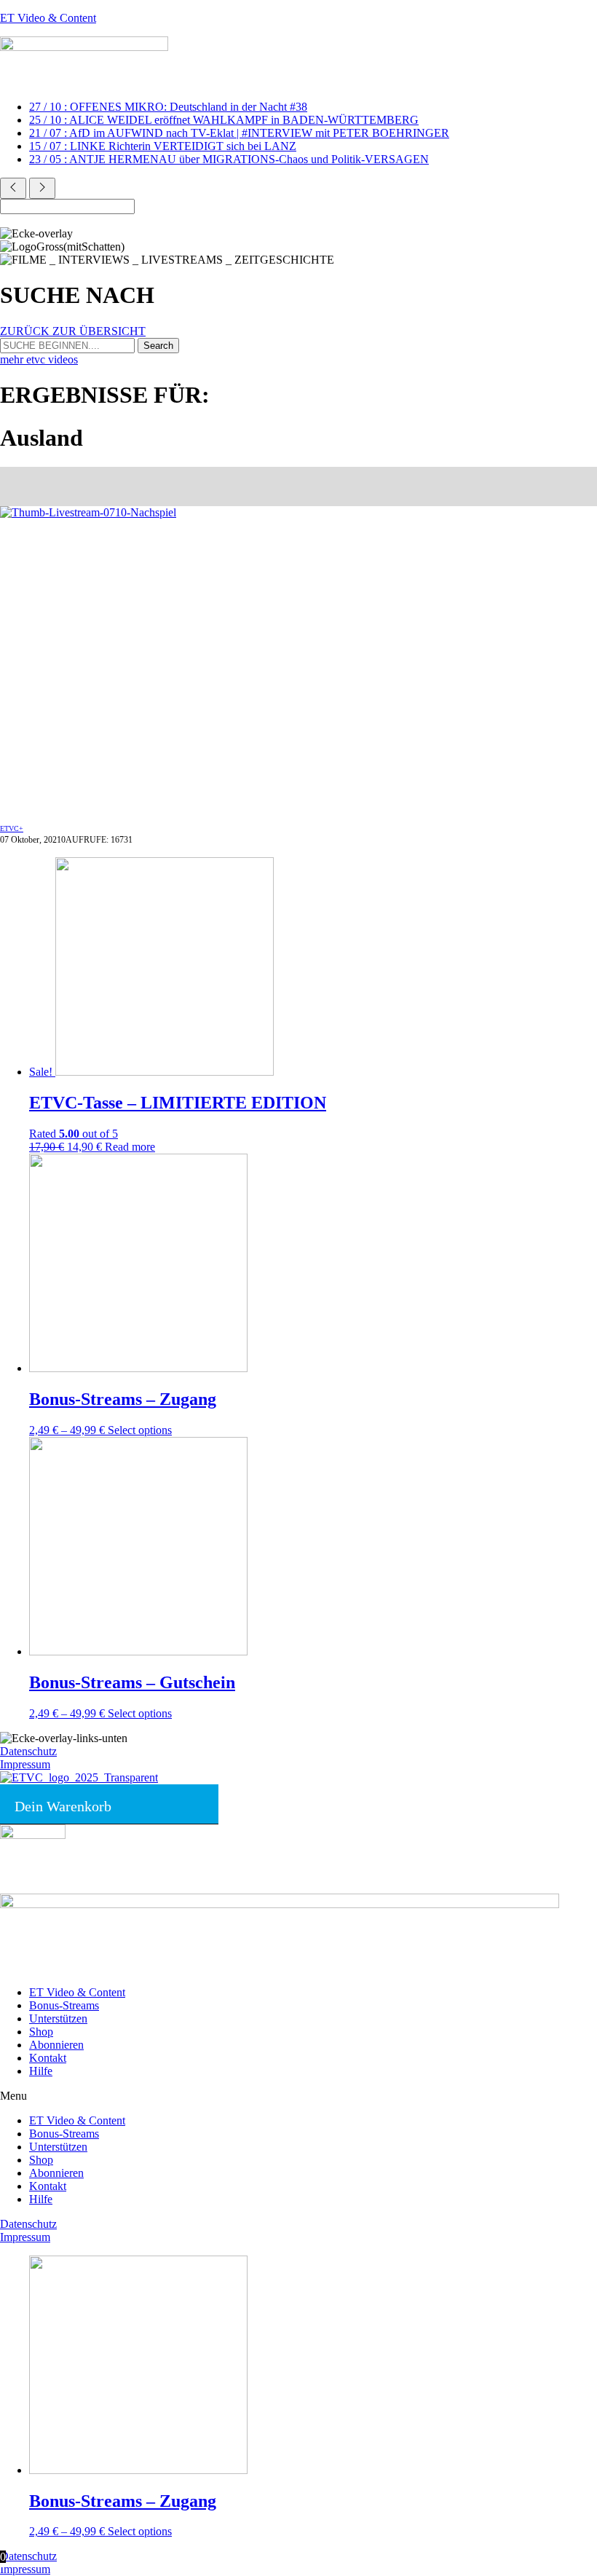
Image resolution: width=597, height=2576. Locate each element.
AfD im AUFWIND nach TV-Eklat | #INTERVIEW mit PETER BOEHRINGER (239, 133)
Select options (140, 1430)
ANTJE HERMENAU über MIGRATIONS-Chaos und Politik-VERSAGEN (229, 159)
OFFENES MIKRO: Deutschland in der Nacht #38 (168, 107)
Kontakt (48, 2058)
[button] (298, 2096)
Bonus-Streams (64, 2005)
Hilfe (41, 2071)
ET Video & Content (48, 18)
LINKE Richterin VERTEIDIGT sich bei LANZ (163, 146)
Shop (41, 2032)
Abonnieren (56, 2045)
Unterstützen (58, 2018)
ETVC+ (12, 828)
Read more (130, 1147)
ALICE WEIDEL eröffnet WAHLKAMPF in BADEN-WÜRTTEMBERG (224, 120)
